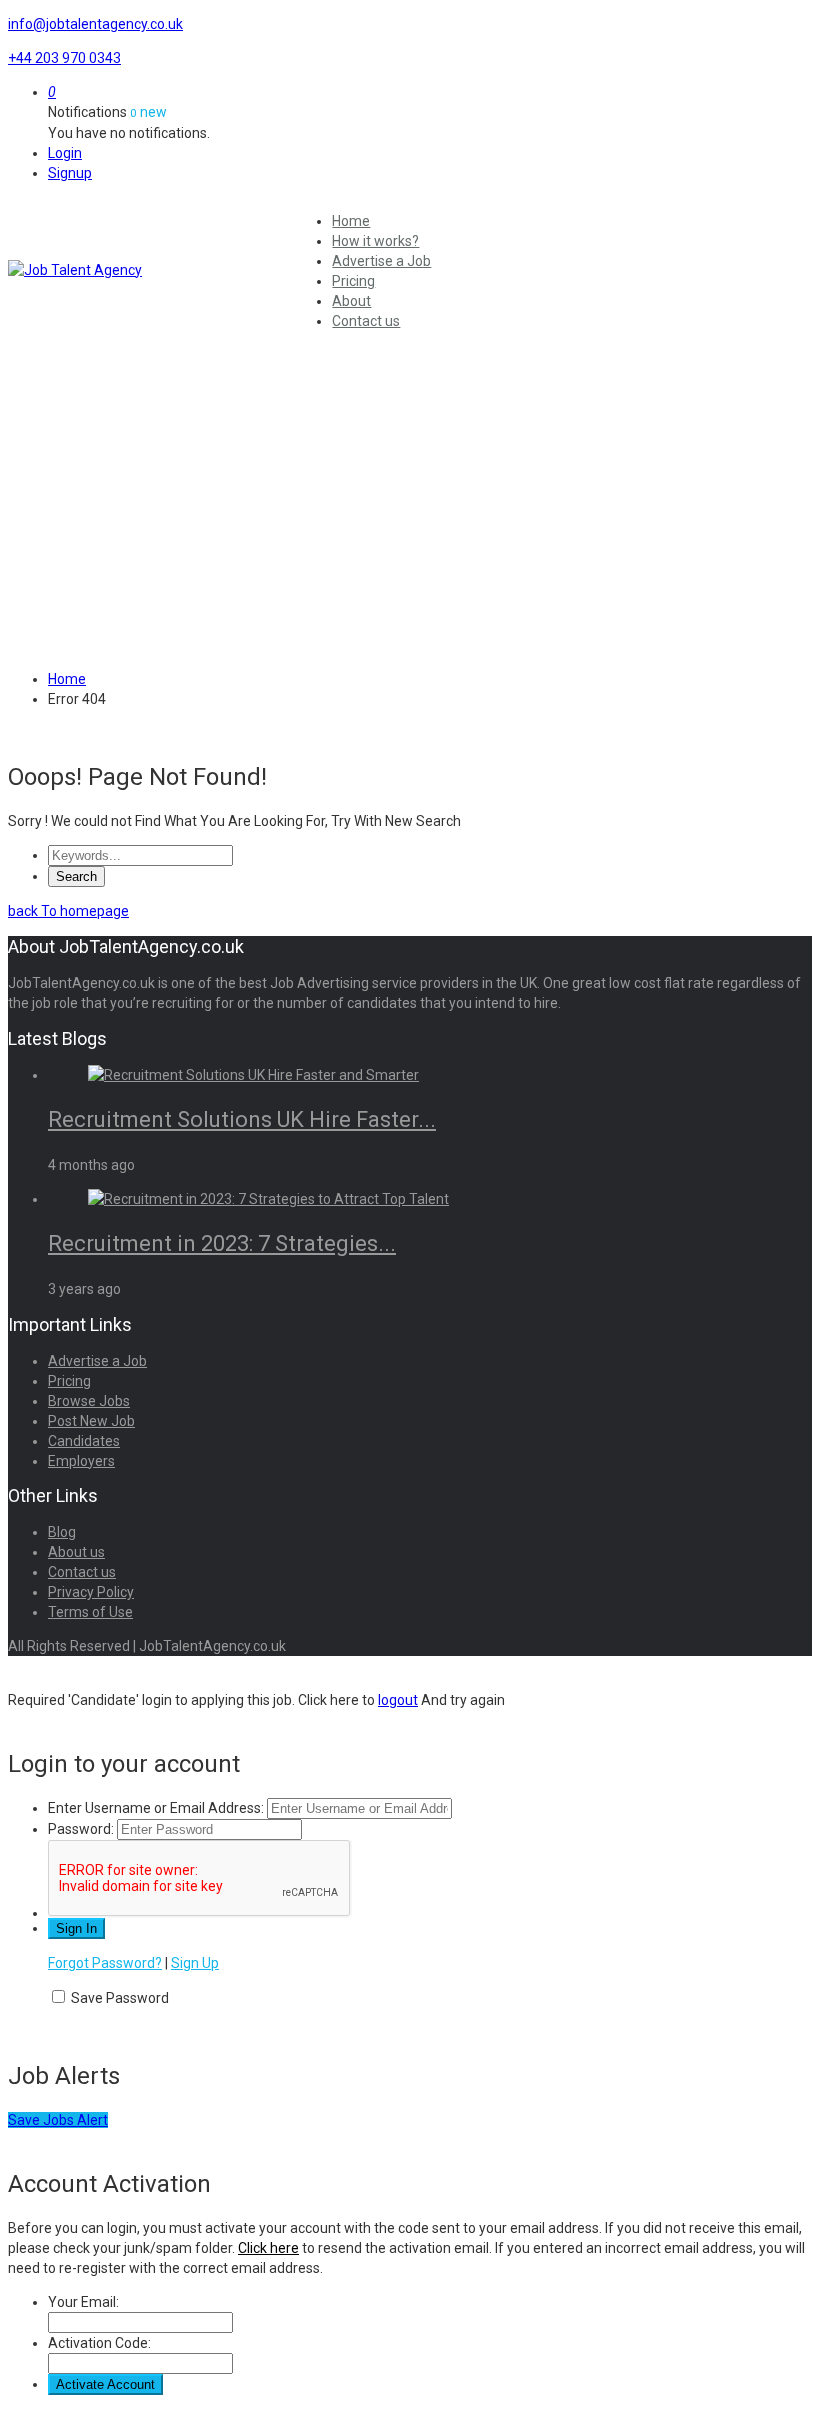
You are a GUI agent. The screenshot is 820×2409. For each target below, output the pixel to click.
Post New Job (91, 1421)
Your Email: (83, 2302)
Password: (81, 1829)
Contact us (366, 321)
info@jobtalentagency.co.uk (95, 24)
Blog (62, 1532)
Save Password (120, 1998)
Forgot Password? (105, 1963)
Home (351, 221)
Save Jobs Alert (58, 2120)
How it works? (375, 241)
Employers (81, 1461)
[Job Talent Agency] (148, 270)
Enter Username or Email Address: (156, 1808)
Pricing (353, 281)
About (351, 301)
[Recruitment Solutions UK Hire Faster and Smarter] (253, 1075)
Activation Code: (99, 2343)
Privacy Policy (91, 1592)
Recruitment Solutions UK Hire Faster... (242, 1119)
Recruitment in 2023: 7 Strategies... (222, 1243)
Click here (268, 2248)
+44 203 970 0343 (64, 58)
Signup (70, 173)
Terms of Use (90, 1612)
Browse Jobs (89, 1401)
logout (398, 1700)
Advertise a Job (381, 261)
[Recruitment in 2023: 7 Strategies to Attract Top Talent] (268, 1199)
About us (76, 1552)
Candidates (84, 1441)
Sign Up (195, 1963)
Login (65, 153)
